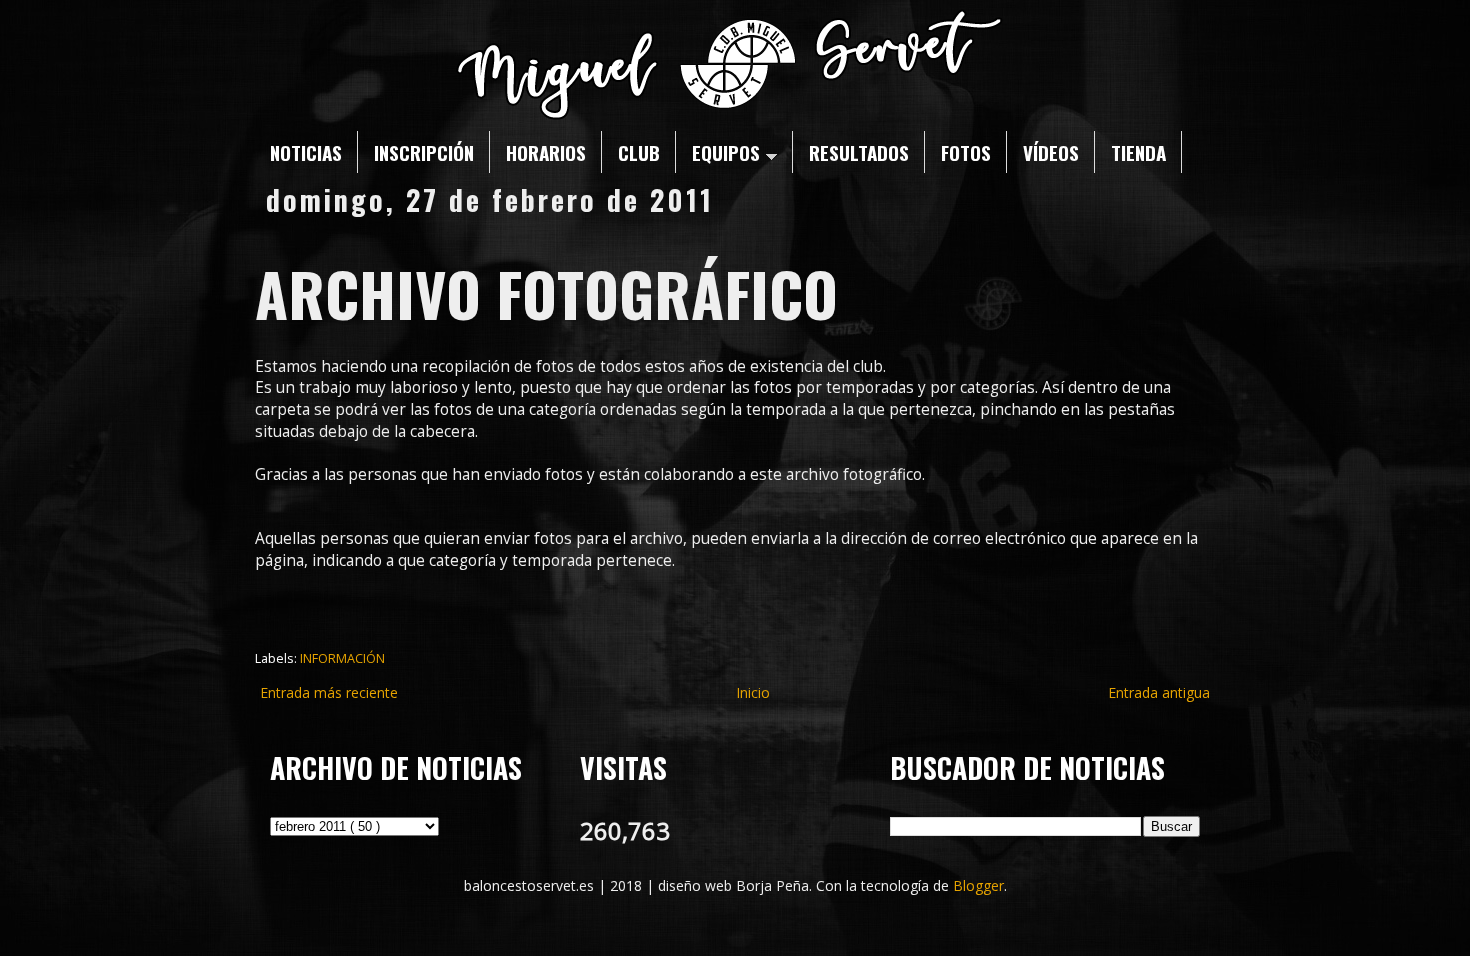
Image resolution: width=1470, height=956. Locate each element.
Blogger (978, 885)
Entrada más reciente (329, 692)
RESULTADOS (859, 152)
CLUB (639, 152)
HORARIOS (546, 152)
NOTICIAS (306, 152)
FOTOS (966, 152)
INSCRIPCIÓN (424, 152)
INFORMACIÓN (342, 658)
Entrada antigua (1159, 692)
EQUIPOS (726, 152)
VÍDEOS (1051, 152)
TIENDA (1138, 152)
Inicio (753, 692)
